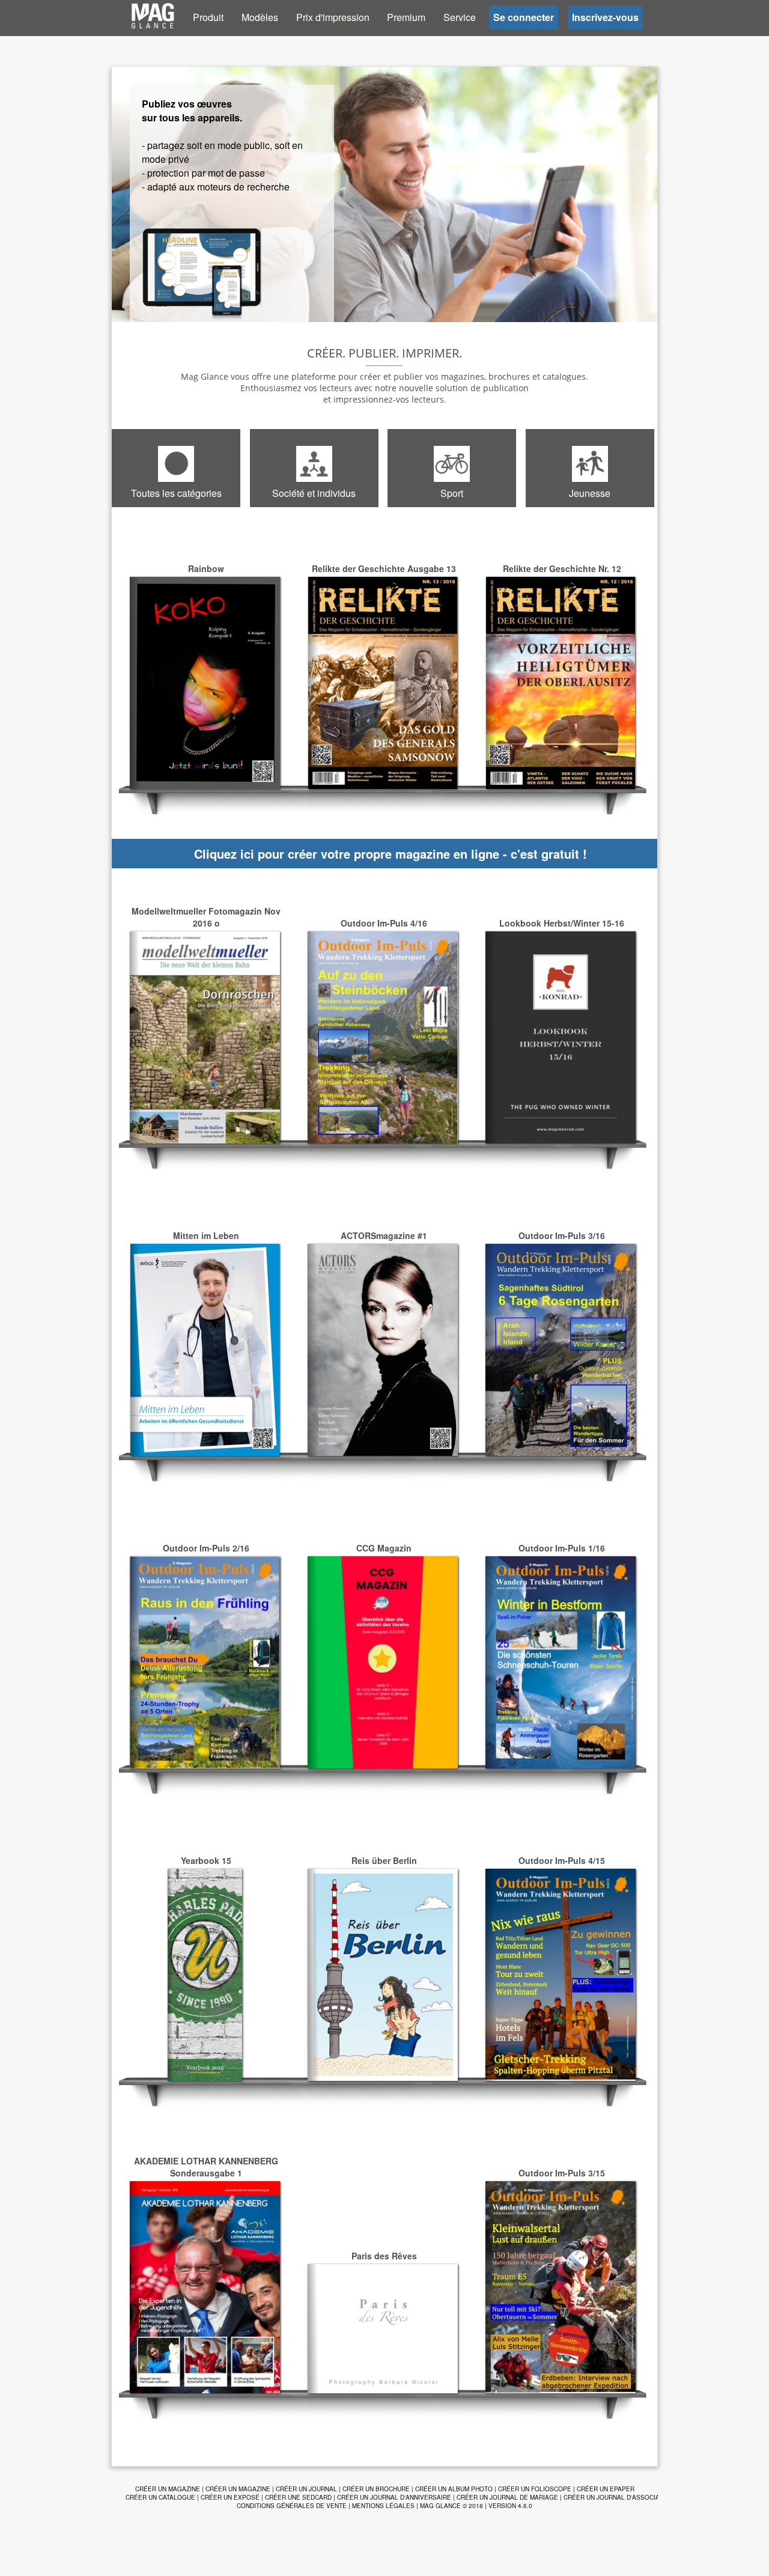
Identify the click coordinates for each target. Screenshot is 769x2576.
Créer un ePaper (606, 2489)
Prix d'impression (333, 17)
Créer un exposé (230, 2497)
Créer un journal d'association (619, 2497)
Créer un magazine (168, 2489)
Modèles (260, 17)
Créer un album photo (454, 2489)
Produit (208, 17)
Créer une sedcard (298, 2497)
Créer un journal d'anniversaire (394, 2497)
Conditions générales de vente (292, 2506)
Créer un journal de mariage (507, 2497)
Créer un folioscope (535, 2489)
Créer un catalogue (160, 2497)
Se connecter (524, 17)
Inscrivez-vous (605, 17)
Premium (406, 17)
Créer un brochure (376, 2489)
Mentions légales (383, 2506)
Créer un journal (306, 2489)
